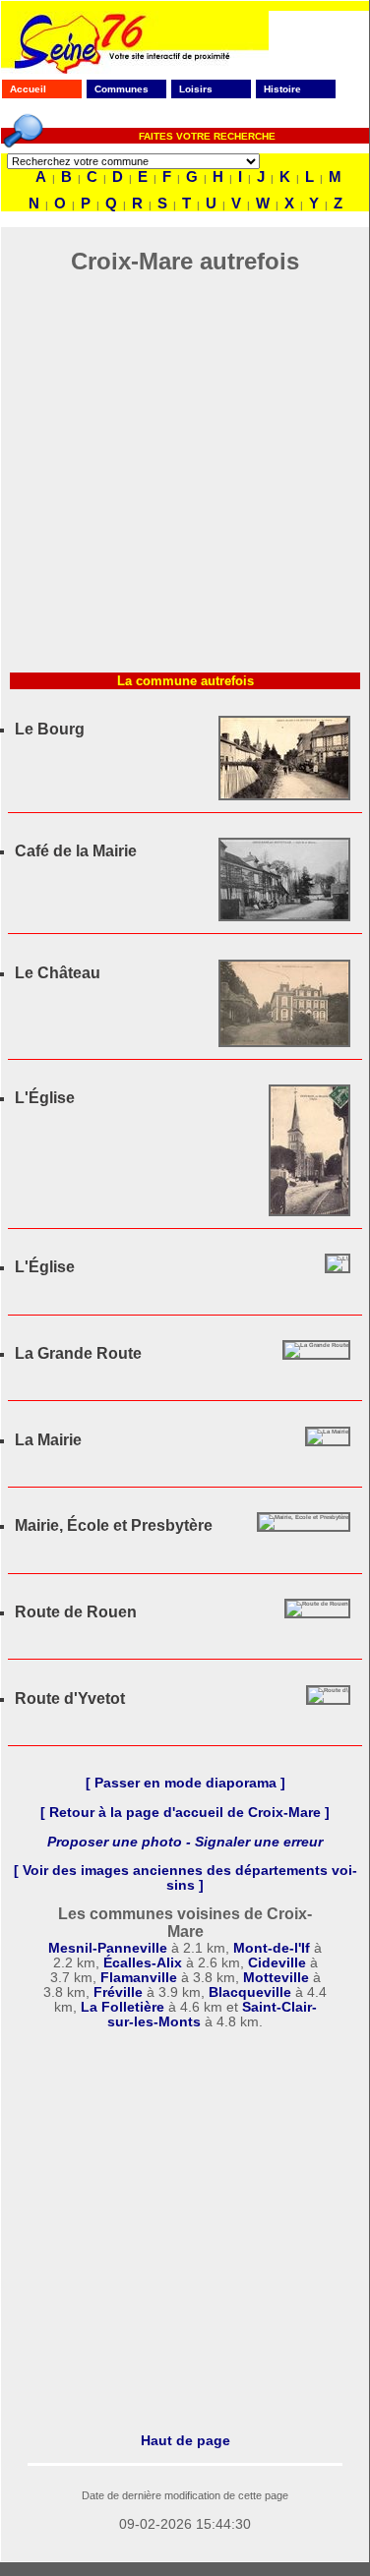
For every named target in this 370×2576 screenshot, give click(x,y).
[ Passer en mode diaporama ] (185, 1783)
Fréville (118, 1992)
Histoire (282, 89)
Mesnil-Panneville (108, 1948)
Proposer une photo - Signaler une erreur (185, 1842)
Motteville (276, 1978)
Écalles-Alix (143, 1963)
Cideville (277, 1963)
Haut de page (185, 2440)
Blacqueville (250, 1992)
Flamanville (139, 1978)
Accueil (28, 89)
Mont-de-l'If (272, 1948)
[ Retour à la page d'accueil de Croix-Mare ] (185, 1813)
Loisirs (196, 89)
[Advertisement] (185, 479)
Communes (122, 89)
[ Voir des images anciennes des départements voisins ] (185, 1878)
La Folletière (123, 2007)
